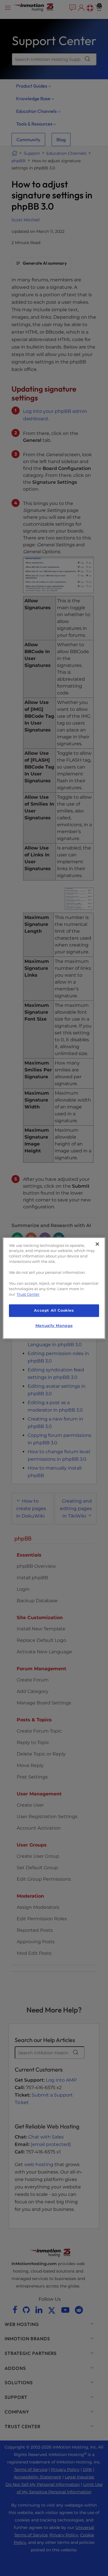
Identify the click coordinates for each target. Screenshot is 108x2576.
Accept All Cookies (54, 1311)
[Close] (97, 1244)
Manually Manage (54, 1326)
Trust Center (28, 1294)
